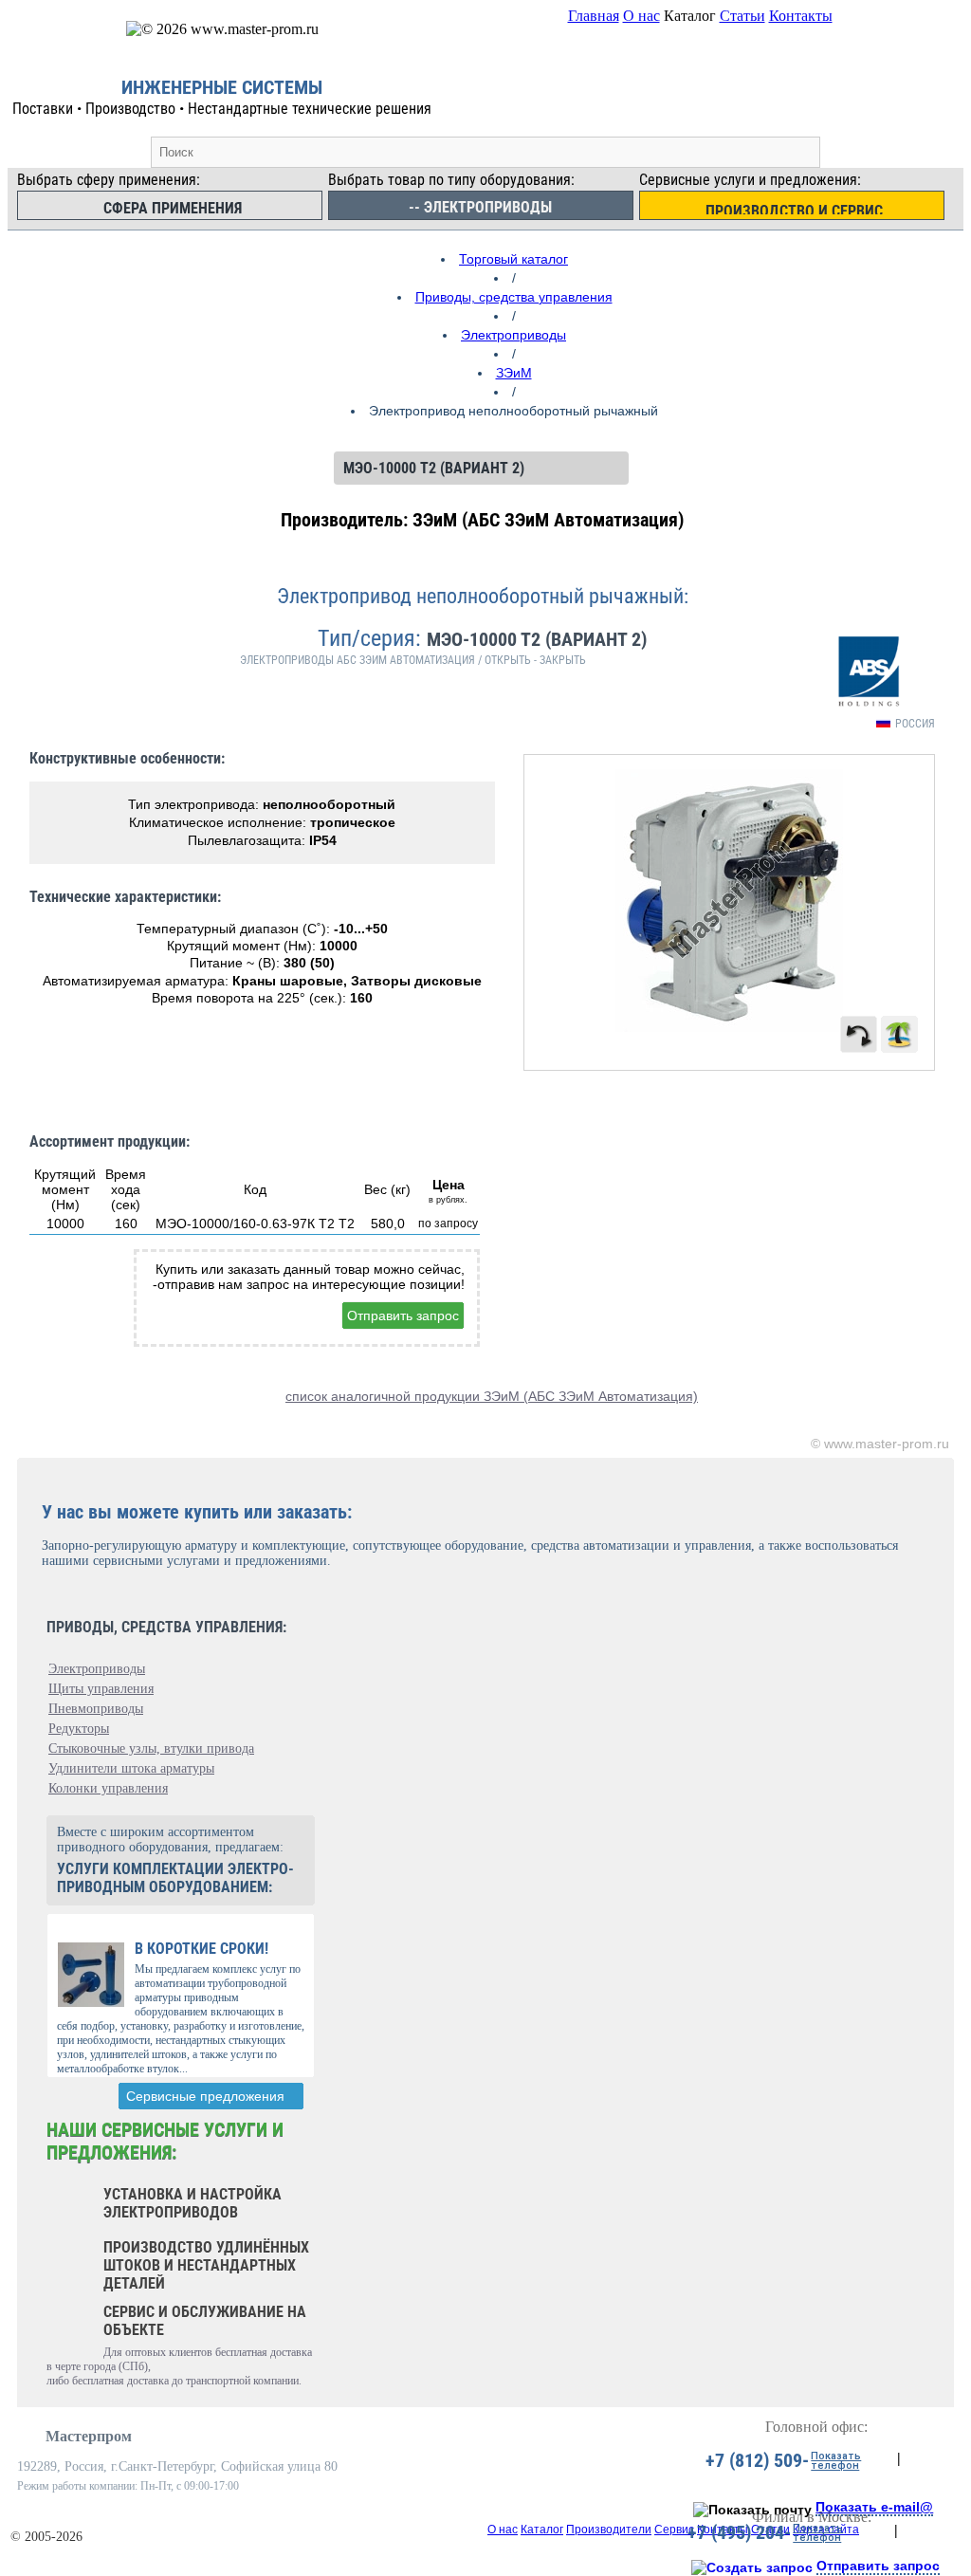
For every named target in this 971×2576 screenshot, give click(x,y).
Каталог (542, 2530)
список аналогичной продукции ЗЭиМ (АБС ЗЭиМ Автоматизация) (492, 1396)
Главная (594, 16)
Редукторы (79, 1729)
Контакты (801, 16)
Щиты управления (101, 1689)
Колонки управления (108, 1788)
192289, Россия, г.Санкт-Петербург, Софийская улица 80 (177, 2466)
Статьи (742, 16)
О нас (641, 16)
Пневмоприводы (96, 1709)
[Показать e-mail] (752, 2510)
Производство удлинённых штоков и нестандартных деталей (206, 2265)
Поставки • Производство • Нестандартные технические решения (222, 109)
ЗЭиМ (514, 373)
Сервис (674, 2530)
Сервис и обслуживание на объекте (205, 2321)
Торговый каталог (513, 259)
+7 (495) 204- (739, 2532)
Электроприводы (513, 335)
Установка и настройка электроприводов (192, 2203)
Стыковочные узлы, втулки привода (151, 1748)
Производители (609, 2530)
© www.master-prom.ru (880, 1444)
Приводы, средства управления (514, 297)
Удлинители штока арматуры (131, 1768)
